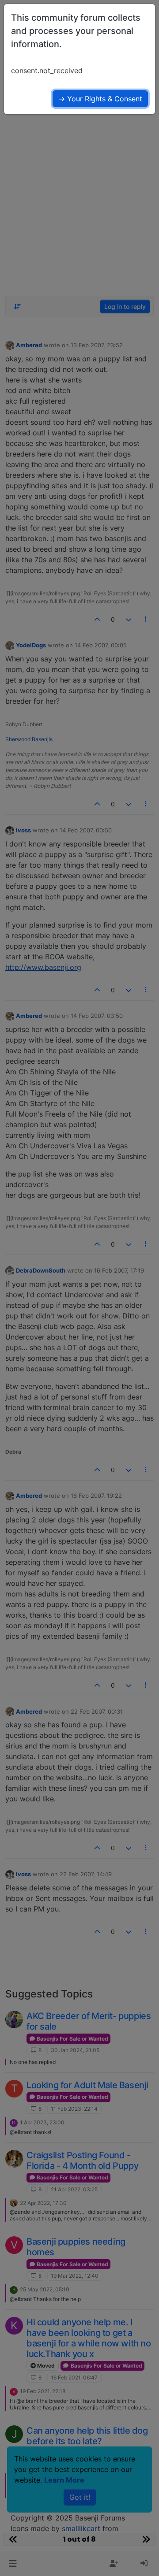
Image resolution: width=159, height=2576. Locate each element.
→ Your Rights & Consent (100, 99)
